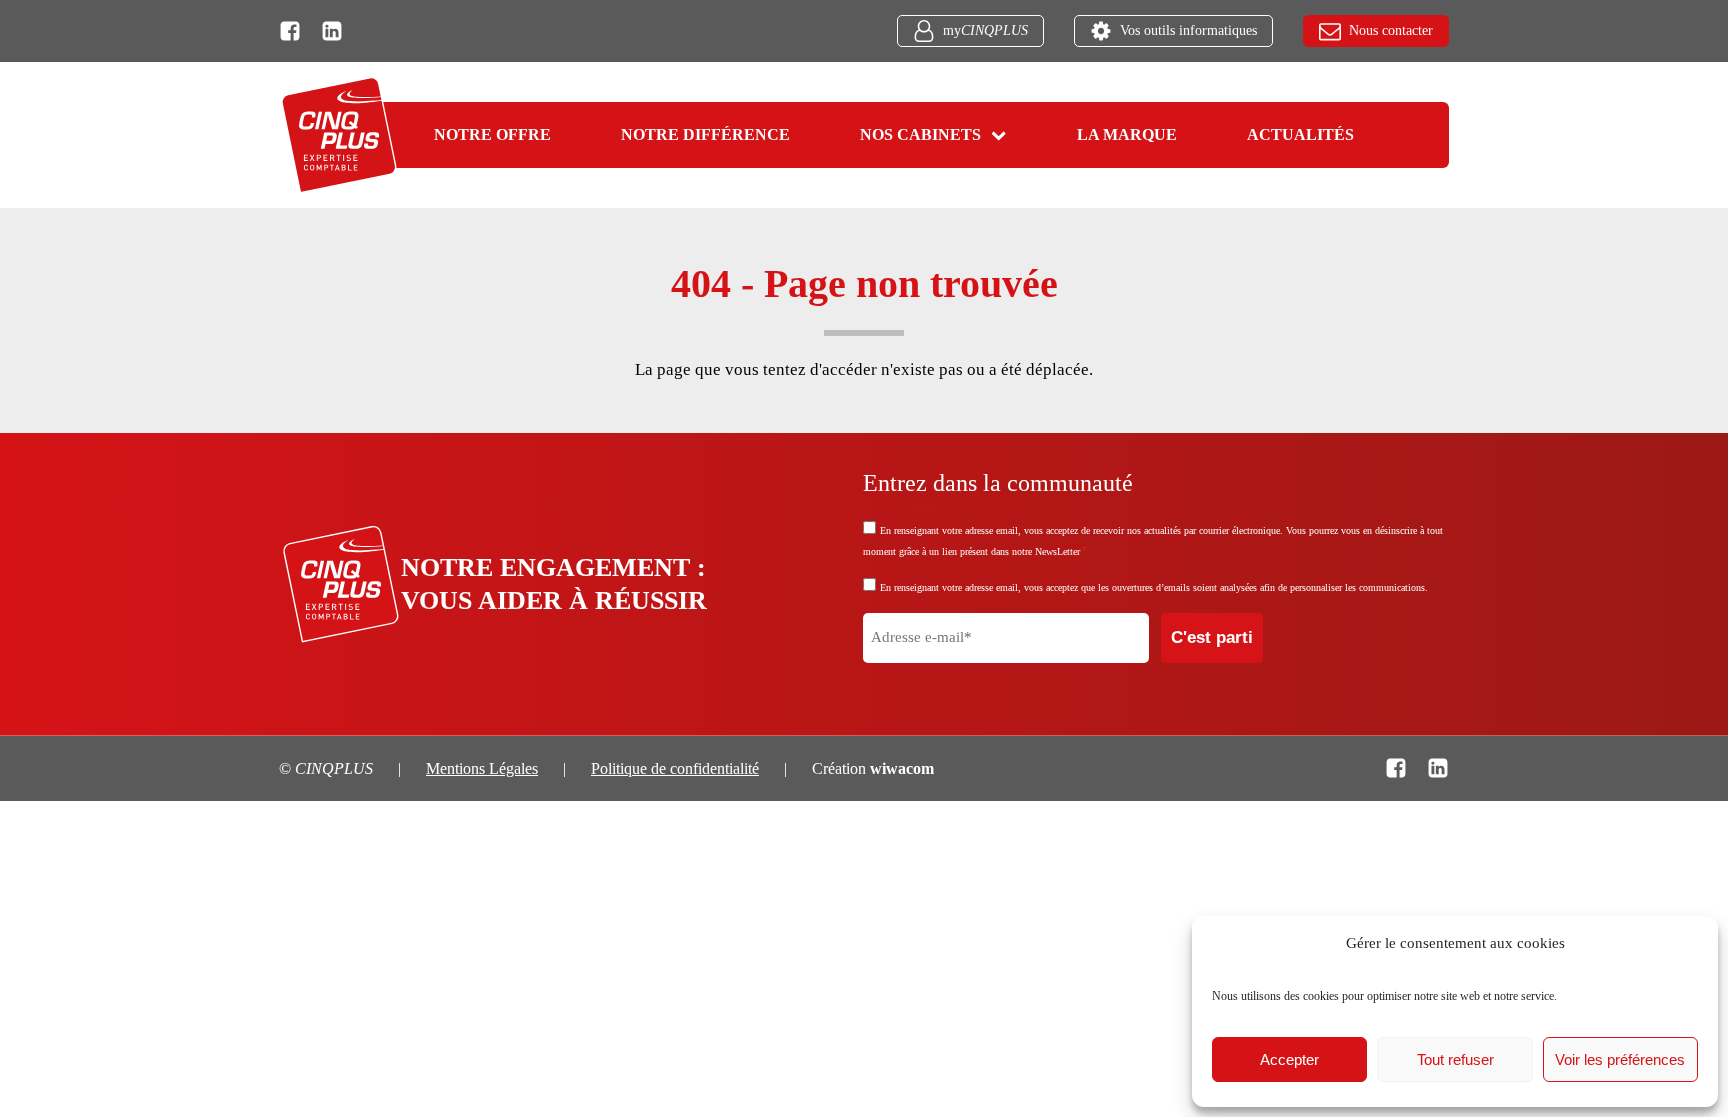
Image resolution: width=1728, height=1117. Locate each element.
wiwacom (902, 768)
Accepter (1289, 1059)
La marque (1127, 134)
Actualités (1300, 134)
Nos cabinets (920, 134)
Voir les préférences (1620, 1059)
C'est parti (1212, 637)
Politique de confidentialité (675, 768)
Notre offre (492, 134)
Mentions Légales (482, 768)
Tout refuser (1455, 1059)
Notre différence (705, 134)
